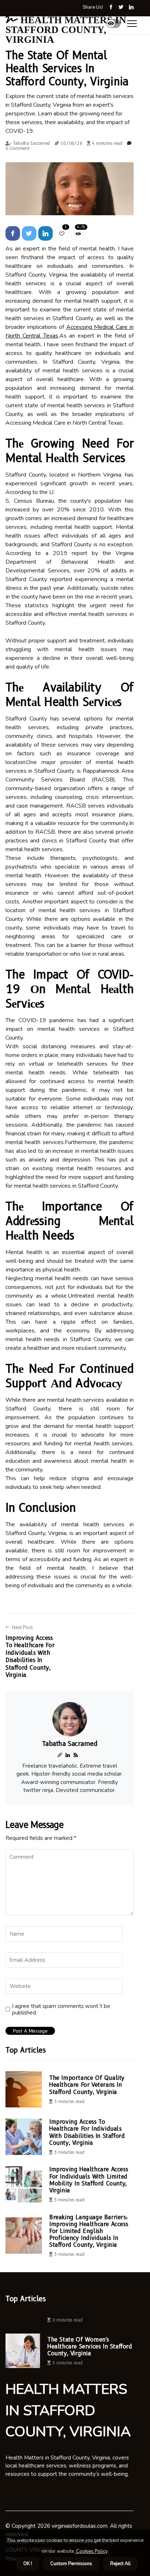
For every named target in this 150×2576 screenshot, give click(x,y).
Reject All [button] (121, 2564)
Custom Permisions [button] (71, 2564)
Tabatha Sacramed (31, 143)
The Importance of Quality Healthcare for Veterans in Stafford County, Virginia (87, 2085)
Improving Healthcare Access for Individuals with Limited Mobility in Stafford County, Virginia (88, 2180)
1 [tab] (70, 205)
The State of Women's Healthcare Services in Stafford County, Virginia (90, 2346)
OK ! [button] (28, 2564)
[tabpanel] (70, 189)
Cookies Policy (91, 2551)
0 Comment (17, 148)
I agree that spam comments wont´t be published (61, 2009)
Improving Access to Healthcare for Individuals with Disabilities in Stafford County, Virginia (87, 2132)
